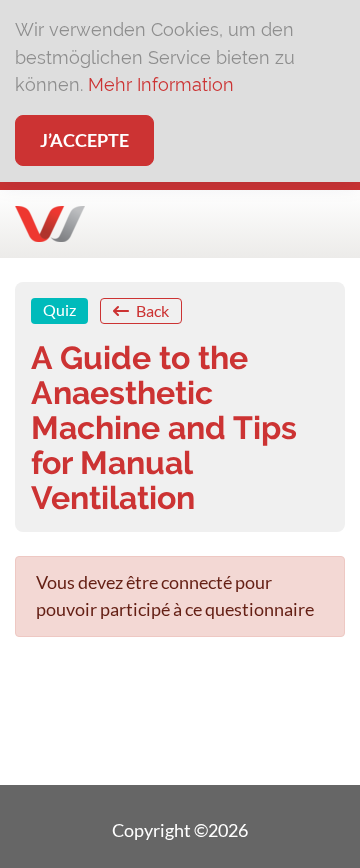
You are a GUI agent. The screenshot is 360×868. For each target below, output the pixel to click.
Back (151, 310)
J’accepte (84, 140)
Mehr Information (161, 84)
